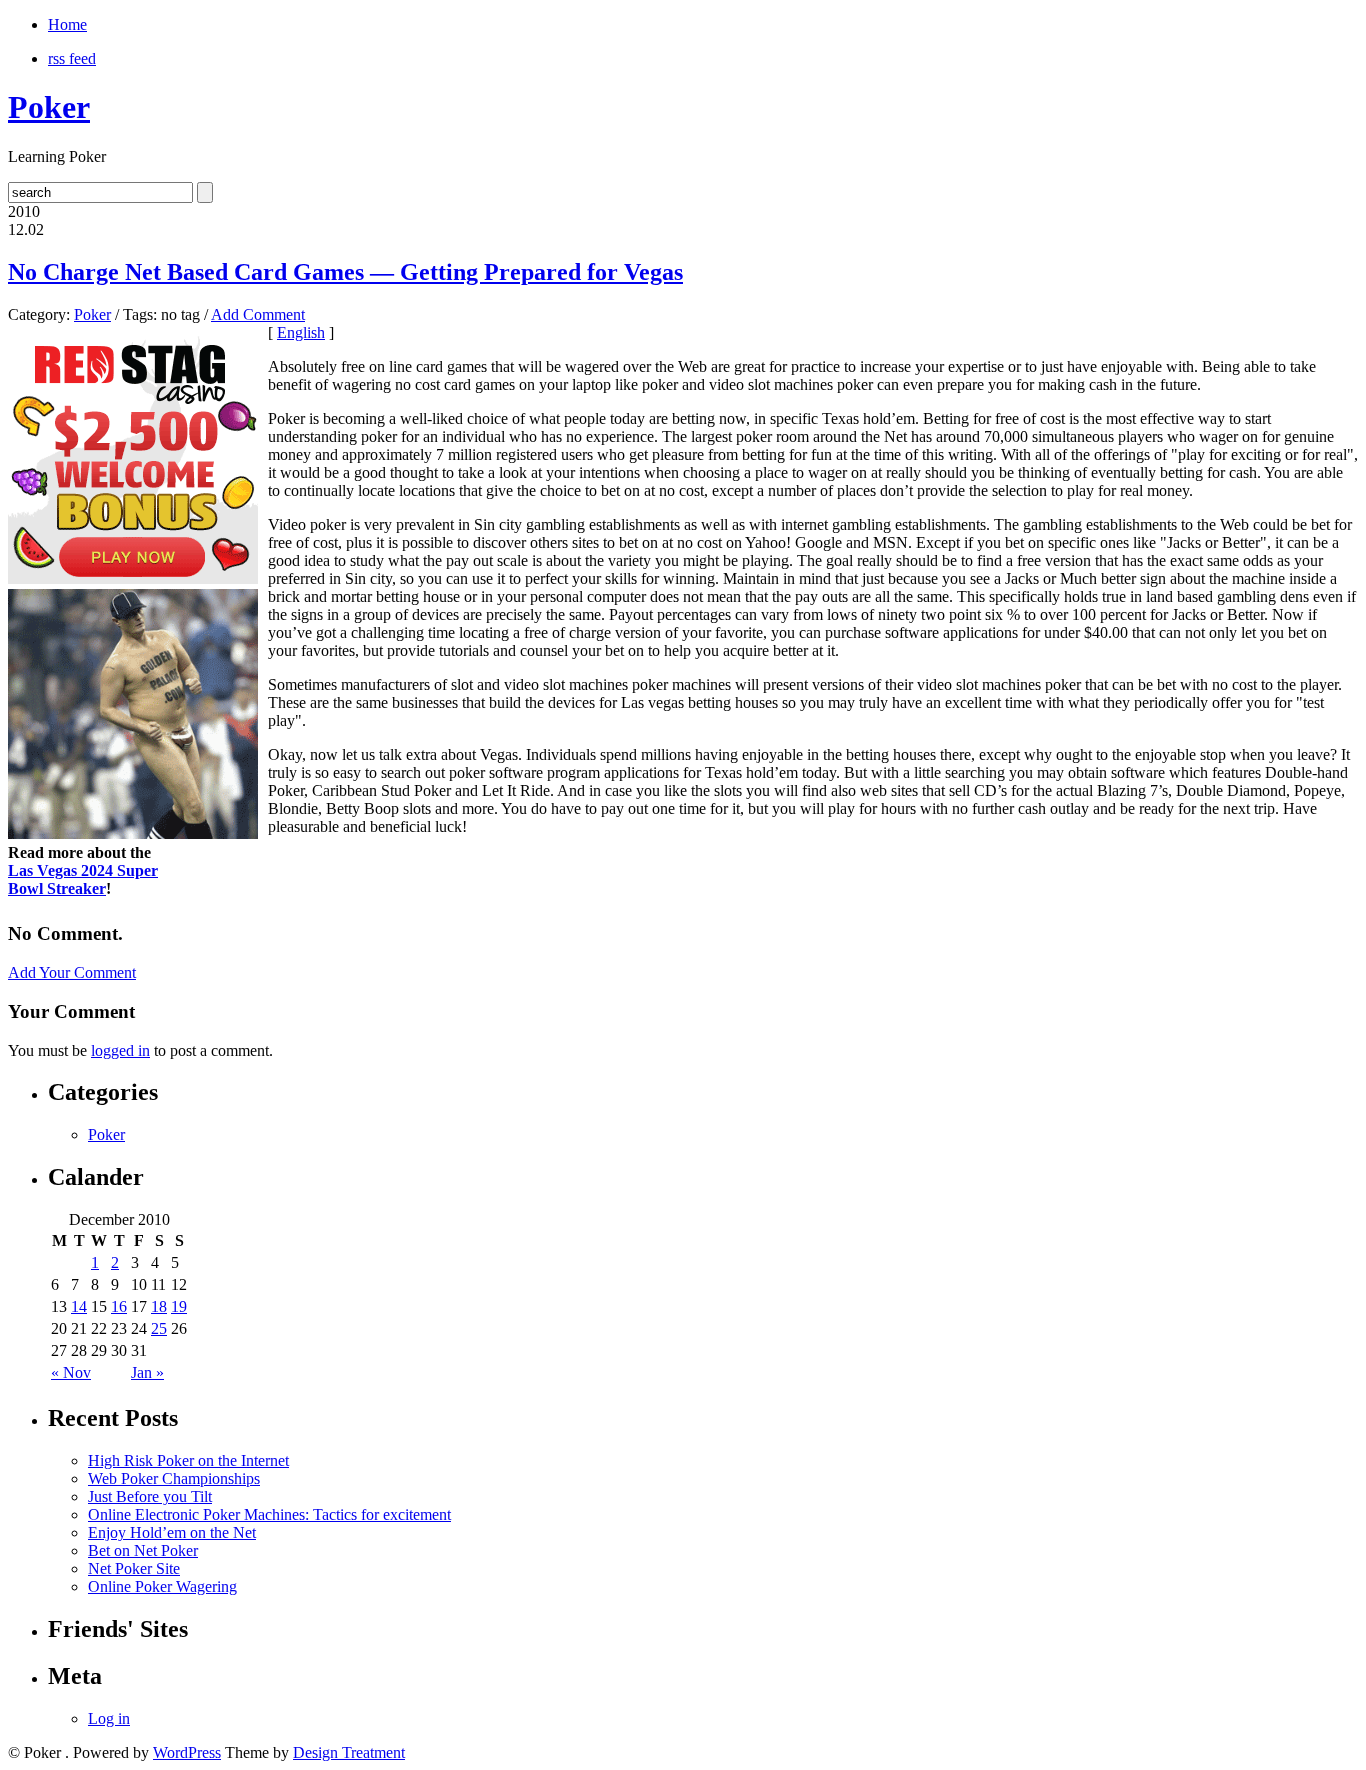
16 (119, 1306)
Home (67, 24)
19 (179, 1306)
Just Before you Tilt (150, 1496)
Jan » (147, 1372)
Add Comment (258, 314)
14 (79, 1306)
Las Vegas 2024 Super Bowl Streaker (83, 879)
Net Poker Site (134, 1568)
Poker (49, 107)
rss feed (72, 58)
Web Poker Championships (174, 1478)
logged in (120, 1050)
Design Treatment (349, 1752)
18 (159, 1306)
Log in (109, 1718)
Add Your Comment (72, 972)
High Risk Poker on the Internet (188, 1460)
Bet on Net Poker (143, 1550)
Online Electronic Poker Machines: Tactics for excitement (269, 1514)
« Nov (71, 1372)
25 (159, 1328)
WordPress (187, 1752)
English (301, 332)
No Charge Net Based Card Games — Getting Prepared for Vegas (345, 272)
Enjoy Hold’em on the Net (172, 1532)
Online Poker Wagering (162, 1586)
